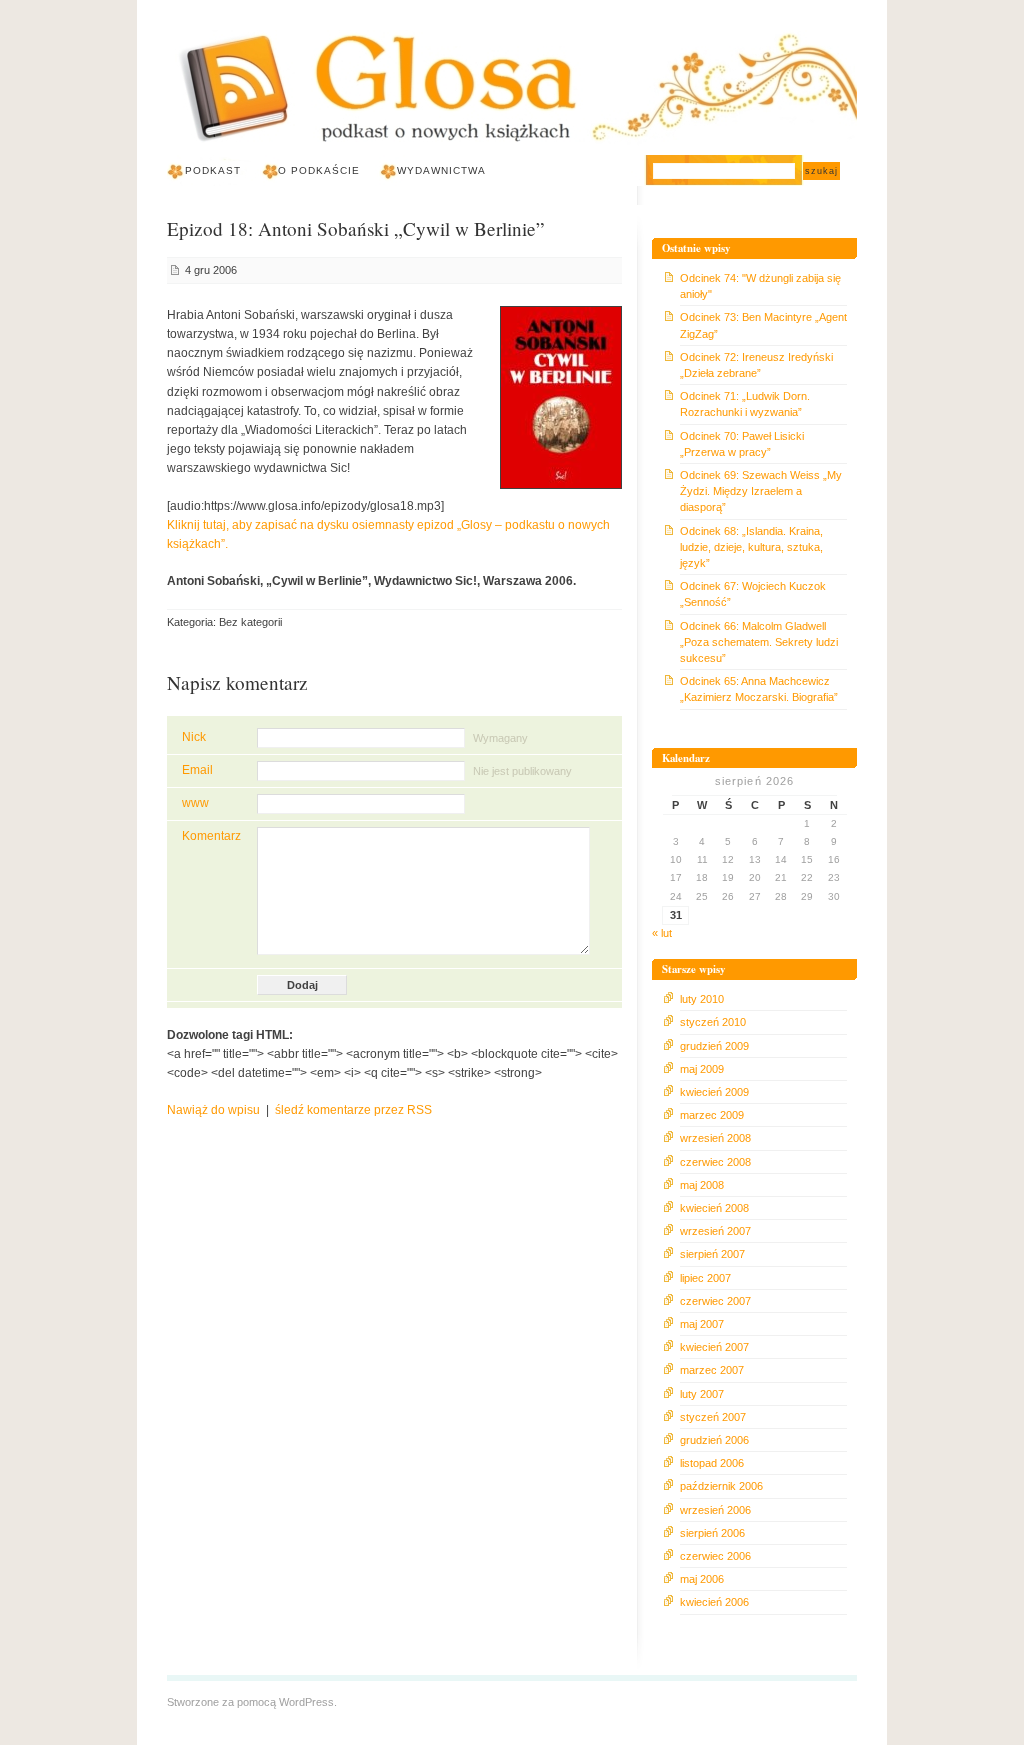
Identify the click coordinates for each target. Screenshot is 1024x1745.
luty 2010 (702, 999)
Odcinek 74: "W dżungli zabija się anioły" (760, 286)
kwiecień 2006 (714, 1602)
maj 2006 (702, 1579)
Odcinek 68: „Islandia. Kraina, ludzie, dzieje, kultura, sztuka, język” (751, 547)
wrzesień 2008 (715, 1138)
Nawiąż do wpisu (213, 1110)
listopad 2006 (712, 1463)
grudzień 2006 (714, 1440)
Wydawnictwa (441, 170)
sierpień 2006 (712, 1533)
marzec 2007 (712, 1370)
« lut (662, 933)
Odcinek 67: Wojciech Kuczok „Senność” (753, 594)
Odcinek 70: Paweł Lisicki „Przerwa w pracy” (742, 444)
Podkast (213, 170)
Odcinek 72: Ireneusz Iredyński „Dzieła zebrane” (756, 365)
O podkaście (319, 170)
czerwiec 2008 (715, 1162)
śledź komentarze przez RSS (353, 1110)
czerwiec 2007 (715, 1301)
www (195, 803)
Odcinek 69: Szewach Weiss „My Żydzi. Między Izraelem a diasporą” (761, 491)
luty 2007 (702, 1394)
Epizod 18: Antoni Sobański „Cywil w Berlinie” (356, 228)
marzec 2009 (712, 1115)
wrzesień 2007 (715, 1231)
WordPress (306, 1702)
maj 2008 (702, 1185)
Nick (194, 737)
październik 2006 (721, 1486)
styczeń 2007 (713, 1417)
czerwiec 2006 (715, 1556)
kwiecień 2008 (714, 1208)
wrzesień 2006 (715, 1510)
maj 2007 (702, 1324)
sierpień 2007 (712, 1254)
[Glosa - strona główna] (512, 92)
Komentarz (211, 836)
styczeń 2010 (713, 1022)
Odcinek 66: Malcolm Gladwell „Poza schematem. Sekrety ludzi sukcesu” (759, 642)
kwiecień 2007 (714, 1347)
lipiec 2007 (705, 1278)
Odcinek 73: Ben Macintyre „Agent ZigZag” (763, 325)
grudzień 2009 (714, 1046)
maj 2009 (702, 1069)
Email (197, 770)
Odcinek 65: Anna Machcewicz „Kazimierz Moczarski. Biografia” (759, 689)
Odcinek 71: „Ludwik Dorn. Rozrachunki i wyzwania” (745, 404)
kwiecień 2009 (714, 1092)
